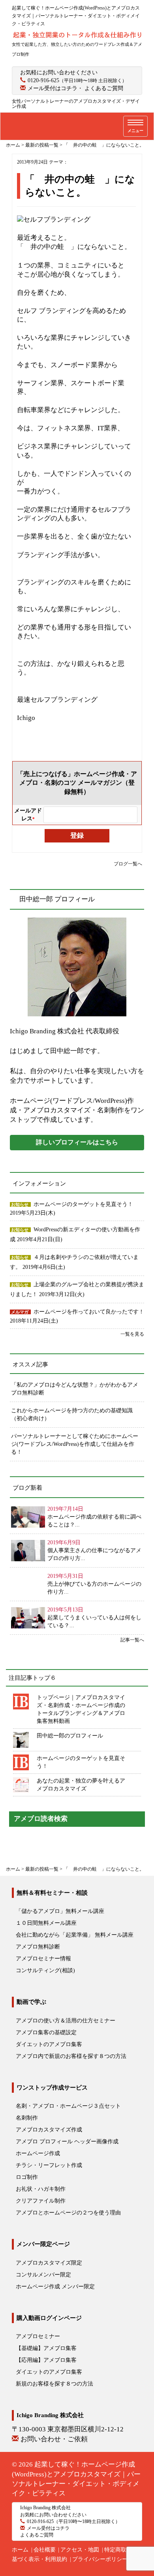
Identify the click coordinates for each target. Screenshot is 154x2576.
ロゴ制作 (27, 2177)
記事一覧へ (132, 1640)
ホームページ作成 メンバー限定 (55, 2287)
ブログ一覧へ (128, 864)
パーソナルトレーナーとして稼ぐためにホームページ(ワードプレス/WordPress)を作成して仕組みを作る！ (75, 1444)
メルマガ (20, 1312)
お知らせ (20, 1204)
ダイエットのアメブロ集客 (49, 2044)
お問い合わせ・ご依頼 (54, 2439)
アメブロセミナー (38, 2336)
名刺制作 (27, 2118)
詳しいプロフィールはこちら (77, 1142)
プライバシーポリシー (100, 2559)
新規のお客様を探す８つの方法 (54, 2384)
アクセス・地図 (80, 2550)
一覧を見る (132, 1334)
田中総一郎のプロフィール (70, 1736)
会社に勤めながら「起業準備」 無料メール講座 (75, 1935)
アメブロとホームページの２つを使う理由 (68, 2213)
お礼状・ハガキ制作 (41, 2189)
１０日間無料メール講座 (46, 1923)
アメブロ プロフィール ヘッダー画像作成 (67, 2142)
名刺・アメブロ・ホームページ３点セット (68, 2106)
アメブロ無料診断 (38, 1947)
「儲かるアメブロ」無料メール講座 (60, 1911)
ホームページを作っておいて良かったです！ (89, 1312)
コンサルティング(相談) (45, 1970)
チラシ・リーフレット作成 (49, 2165)
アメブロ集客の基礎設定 (46, 2032)
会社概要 (45, 2550)
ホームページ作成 (38, 2153)
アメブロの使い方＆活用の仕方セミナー (66, 2021)
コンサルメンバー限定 (43, 2275)
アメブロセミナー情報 (43, 1959)
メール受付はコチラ (53, 88)
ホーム (20, 2550)
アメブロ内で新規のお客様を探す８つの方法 (71, 2056)
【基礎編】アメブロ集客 (46, 2348)
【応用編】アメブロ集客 (46, 2360)
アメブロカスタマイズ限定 (49, 2263)
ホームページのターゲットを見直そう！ (83, 1204)
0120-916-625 (43, 80)
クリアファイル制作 (41, 2201)
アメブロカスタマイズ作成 (49, 2130)
